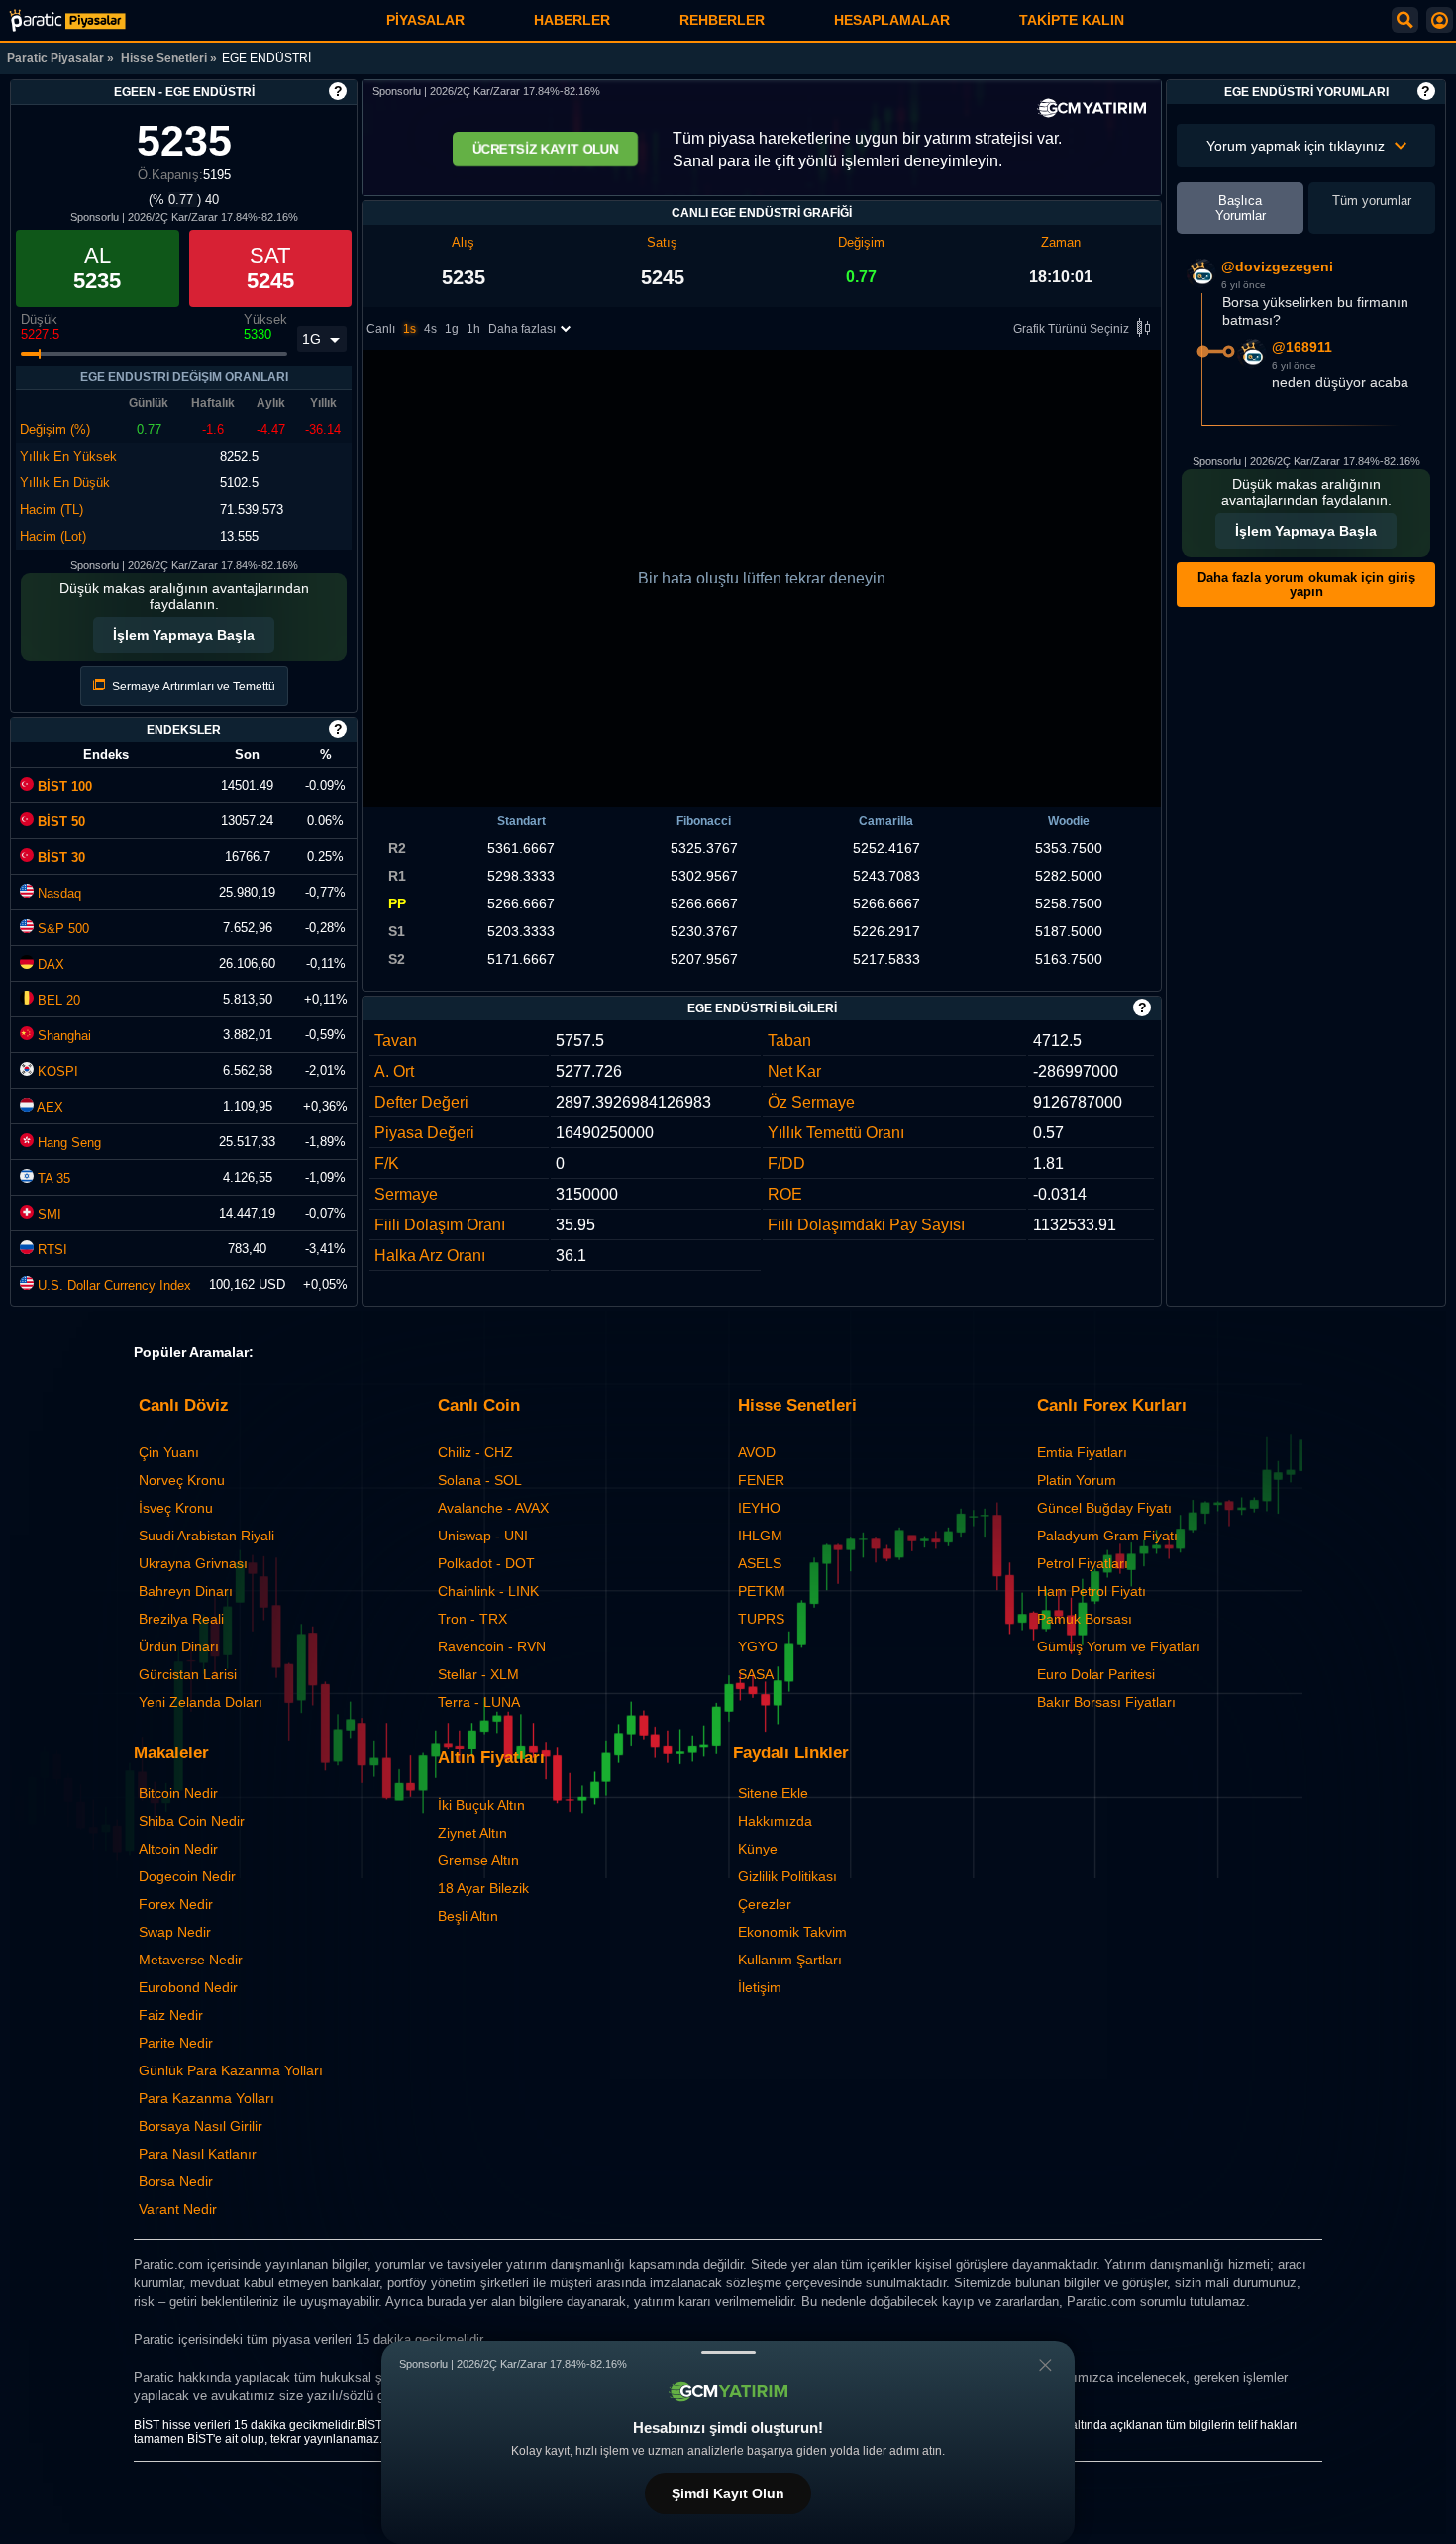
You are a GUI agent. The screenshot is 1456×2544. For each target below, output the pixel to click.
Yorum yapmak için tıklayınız (1296, 146)
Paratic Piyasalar (55, 58)
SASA (756, 1674)
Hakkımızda (775, 1821)
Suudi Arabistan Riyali (207, 1536)
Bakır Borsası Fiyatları (1106, 1702)
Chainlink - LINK (488, 1591)
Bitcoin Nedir (178, 1793)
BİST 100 (63, 786)
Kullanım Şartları (790, 1960)
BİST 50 (59, 822)
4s (430, 329)
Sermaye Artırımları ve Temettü (192, 687)
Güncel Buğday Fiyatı (1104, 1508)
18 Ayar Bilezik (483, 1888)
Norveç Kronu (182, 1480)
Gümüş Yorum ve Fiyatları (1119, 1646)
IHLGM (760, 1536)
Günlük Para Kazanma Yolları (231, 2070)
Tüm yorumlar (1372, 201)
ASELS (760, 1563)
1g (452, 329)
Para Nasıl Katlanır (198, 2154)
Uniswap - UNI (483, 1536)
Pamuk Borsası (1085, 1619)
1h (473, 329)
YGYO (758, 1646)
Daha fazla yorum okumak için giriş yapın (1306, 584)
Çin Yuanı (169, 1452)
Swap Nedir (175, 1932)
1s (410, 329)
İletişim (760, 1987)
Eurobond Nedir (188, 1987)
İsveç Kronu (176, 1508)
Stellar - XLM (478, 1674)
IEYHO (759, 1508)
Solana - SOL (480, 1480)
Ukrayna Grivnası (193, 1563)
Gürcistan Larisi (188, 1674)
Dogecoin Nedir (187, 1876)
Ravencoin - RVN (492, 1646)
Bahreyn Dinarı (186, 1591)
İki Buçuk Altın (481, 1805)
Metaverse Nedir (191, 1960)
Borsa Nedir (176, 2181)
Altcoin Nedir (178, 1849)
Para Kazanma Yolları (207, 2098)
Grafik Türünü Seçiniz (1071, 329)
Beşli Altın (468, 1916)
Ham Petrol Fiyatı (1092, 1591)
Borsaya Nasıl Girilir (201, 2126)
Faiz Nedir (171, 2015)
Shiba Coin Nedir (192, 1821)
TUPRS (761, 1619)
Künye (758, 1849)
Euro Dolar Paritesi (1096, 1674)
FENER (761, 1480)
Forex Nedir (176, 1904)
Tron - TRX (472, 1619)
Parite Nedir (176, 2043)
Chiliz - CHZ (475, 1452)
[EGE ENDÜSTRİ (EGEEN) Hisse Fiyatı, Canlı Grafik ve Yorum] (67, 20)
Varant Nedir (178, 2209)
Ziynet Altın (472, 1833)
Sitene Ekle (773, 1793)
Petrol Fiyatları (1083, 1563)
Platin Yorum (1077, 1480)
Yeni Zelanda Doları (201, 1702)
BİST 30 (59, 857)
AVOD (757, 1452)
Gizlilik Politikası (787, 1876)
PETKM (762, 1591)
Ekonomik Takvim (792, 1932)
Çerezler (765, 1904)
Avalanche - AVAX (493, 1508)
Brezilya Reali (181, 1619)
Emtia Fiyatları (1082, 1452)
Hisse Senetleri (164, 58)
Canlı (381, 329)
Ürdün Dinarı (179, 1646)
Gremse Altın (478, 1860)
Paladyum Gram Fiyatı (1107, 1536)
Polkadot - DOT (486, 1563)
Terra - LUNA (479, 1702)
